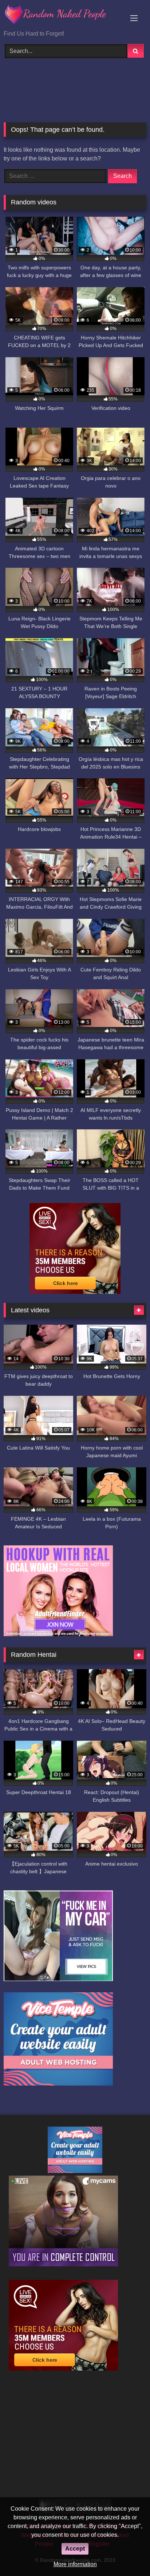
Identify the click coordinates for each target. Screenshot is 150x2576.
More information (75, 2564)
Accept (75, 2549)
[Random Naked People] (62, 16)
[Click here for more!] (58, 1634)
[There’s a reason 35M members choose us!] (75, 1292)
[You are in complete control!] (63, 2264)
